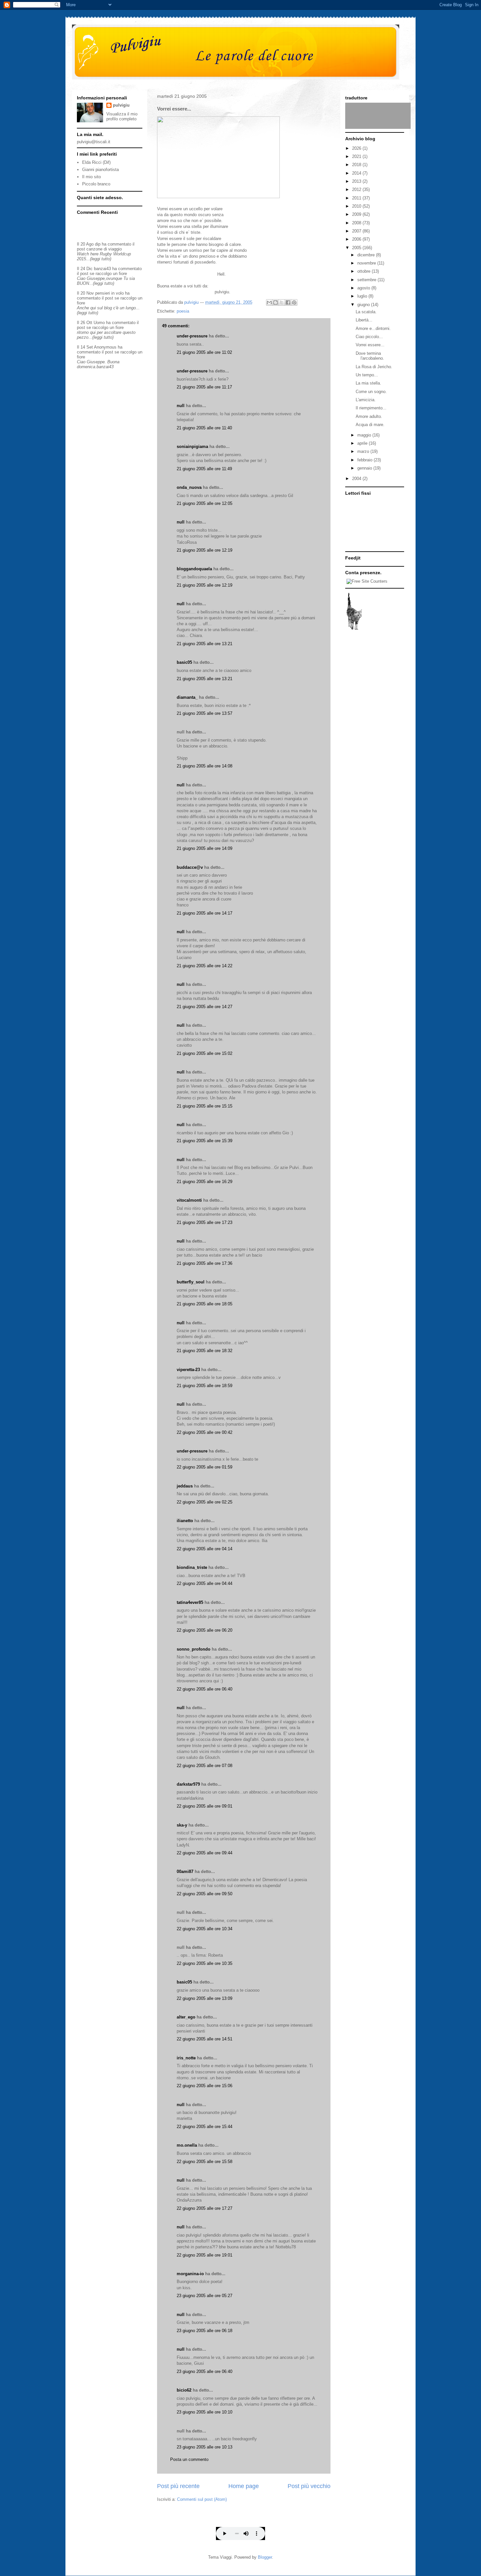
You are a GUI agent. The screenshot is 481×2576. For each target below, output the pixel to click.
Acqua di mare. (370, 425)
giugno (364, 305)
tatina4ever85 (190, 1602)
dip (98, 244)
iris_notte (186, 2058)
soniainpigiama (192, 447)
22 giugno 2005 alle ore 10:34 (205, 1929)
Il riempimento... (371, 408)
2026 (357, 148)
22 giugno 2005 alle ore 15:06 (205, 2086)
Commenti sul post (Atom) (202, 2499)
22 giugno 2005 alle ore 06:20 (205, 1630)
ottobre (365, 271)
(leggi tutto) (101, 259)
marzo (364, 451)
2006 (357, 239)
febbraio (365, 460)
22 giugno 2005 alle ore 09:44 (205, 1853)
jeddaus (185, 1486)
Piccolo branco (96, 184)
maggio (365, 435)
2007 (357, 231)
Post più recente (178, 2486)
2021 (357, 156)
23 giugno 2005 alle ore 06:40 (205, 2371)
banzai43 (102, 269)
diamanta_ (187, 697)
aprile (363, 443)
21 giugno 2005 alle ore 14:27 (205, 1007)
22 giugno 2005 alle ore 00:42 (205, 1432)
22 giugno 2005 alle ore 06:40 (205, 1689)
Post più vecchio (309, 2486)
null (181, 406)
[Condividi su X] (282, 302)
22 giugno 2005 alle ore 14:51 (205, 2039)
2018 (357, 165)
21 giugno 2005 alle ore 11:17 (204, 387)
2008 (357, 223)
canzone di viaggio (104, 249)
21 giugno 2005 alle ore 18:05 (205, 1304)
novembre (367, 263)
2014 (357, 173)
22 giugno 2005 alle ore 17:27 (205, 2208)
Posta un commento (189, 2459)
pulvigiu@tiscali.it (94, 142)
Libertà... (364, 320)
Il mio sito (91, 177)
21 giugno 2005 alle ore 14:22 (205, 966)
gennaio (365, 468)
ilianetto (185, 1521)
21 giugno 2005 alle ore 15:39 (205, 1141)
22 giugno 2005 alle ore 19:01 (205, 2255)
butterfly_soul (191, 1282)
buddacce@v (190, 867)
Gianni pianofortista (100, 170)
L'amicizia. (366, 400)
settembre (367, 280)
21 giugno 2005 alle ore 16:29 (205, 1182)
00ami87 (185, 1872)
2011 (357, 198)
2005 (357, 248)
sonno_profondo (194, 1649)
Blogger (265, 2557)
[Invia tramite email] (269, 302)
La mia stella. (368, 383)
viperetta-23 (188, 1370)
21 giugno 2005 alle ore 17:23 (205, 1222)
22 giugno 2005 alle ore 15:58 (205, 2162)
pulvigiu (121, 105)
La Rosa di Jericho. (374, 367)
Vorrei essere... (370, 345)
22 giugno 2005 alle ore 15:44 (205, 2127)
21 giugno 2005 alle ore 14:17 (205, 913)
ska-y (182, 1825)
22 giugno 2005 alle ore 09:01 (205, 1806)
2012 (357, 189)
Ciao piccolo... (369, 337)
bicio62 (184, 2390)
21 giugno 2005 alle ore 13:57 (205, 713)
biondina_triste (192, 1567)
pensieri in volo (109, 293)
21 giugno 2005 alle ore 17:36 (205, 1263)
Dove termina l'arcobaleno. (370, 356)
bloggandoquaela (194, 569)
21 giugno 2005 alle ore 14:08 (205, 766)
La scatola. (366, 312)
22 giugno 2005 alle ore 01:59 (205, 1467)
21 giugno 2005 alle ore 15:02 (205, 1053)
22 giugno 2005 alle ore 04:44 (205, 1583)
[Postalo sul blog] (276, 302)
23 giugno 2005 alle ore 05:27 (205, 2296)
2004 (357, 479)
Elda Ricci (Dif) (96, 162)
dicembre (367, 255)
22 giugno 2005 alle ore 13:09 (205, 1998)
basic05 (184, 662)
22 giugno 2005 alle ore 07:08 (205, 1766)
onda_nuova (189, 487)
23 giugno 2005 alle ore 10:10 (205, 2412)
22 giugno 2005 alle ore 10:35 (205, 1963)
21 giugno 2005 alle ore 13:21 (205, 644)
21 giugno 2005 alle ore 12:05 (205, 503)
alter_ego (186, 2017)
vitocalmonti (189, 1200)
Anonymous (105, 347)
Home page (244, 2486)
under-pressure (192, 336)
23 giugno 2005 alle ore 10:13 (205, 2447)
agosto (364, 288)
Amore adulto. (369, 416)
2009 (357, 214)
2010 (357, 206)
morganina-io (190, 2274)
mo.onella (187, 2145)
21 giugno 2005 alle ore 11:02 (204, 352)
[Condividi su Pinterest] (294, 302)
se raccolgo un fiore (108, 274)
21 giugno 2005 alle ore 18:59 (205, 1386)
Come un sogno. (371, 392)
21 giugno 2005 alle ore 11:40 (204, 428)
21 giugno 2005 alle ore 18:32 (205, 1351)
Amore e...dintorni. (373, 328)
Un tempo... (367, 375)
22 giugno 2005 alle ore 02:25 (205, 1502)
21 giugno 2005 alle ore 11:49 (204, 469)
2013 (357, 181)
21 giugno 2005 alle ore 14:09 (205, 848)
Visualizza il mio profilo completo (122, 116)
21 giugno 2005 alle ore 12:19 (205, 550)
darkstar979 (188, 1784)
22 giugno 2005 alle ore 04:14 (205, 1549)
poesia (183, 311)
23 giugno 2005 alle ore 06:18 (205, 2331)
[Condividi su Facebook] (288, 302)
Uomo (99, 323)
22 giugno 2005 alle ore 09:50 (205, 1894)
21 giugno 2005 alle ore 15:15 (205, 1106)
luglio (363, 296)
